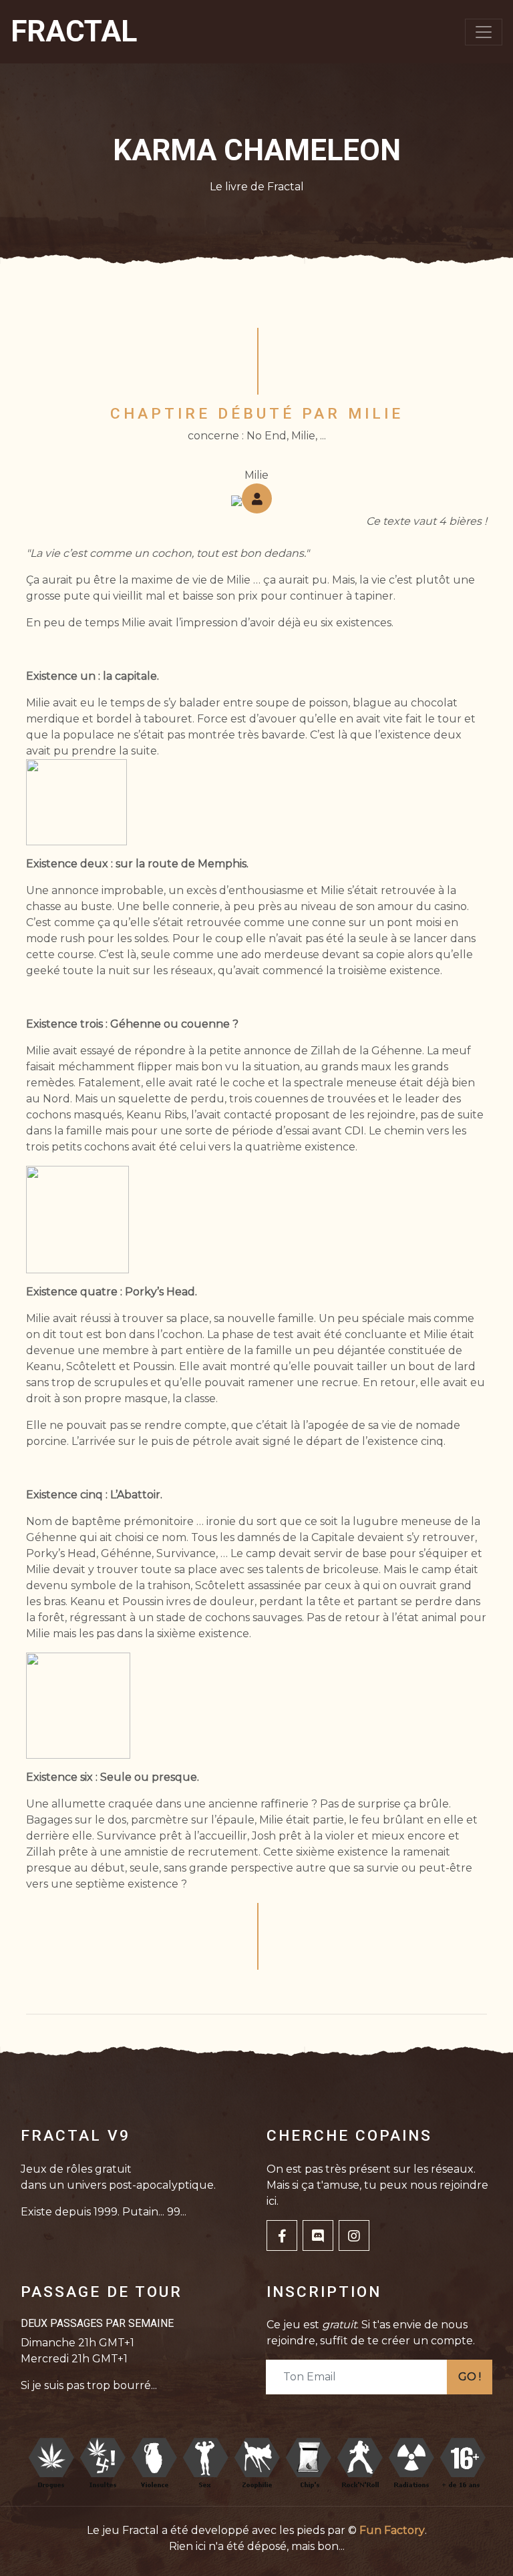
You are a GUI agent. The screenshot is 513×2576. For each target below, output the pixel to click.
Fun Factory (392, 2530)
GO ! (470, 2377)
